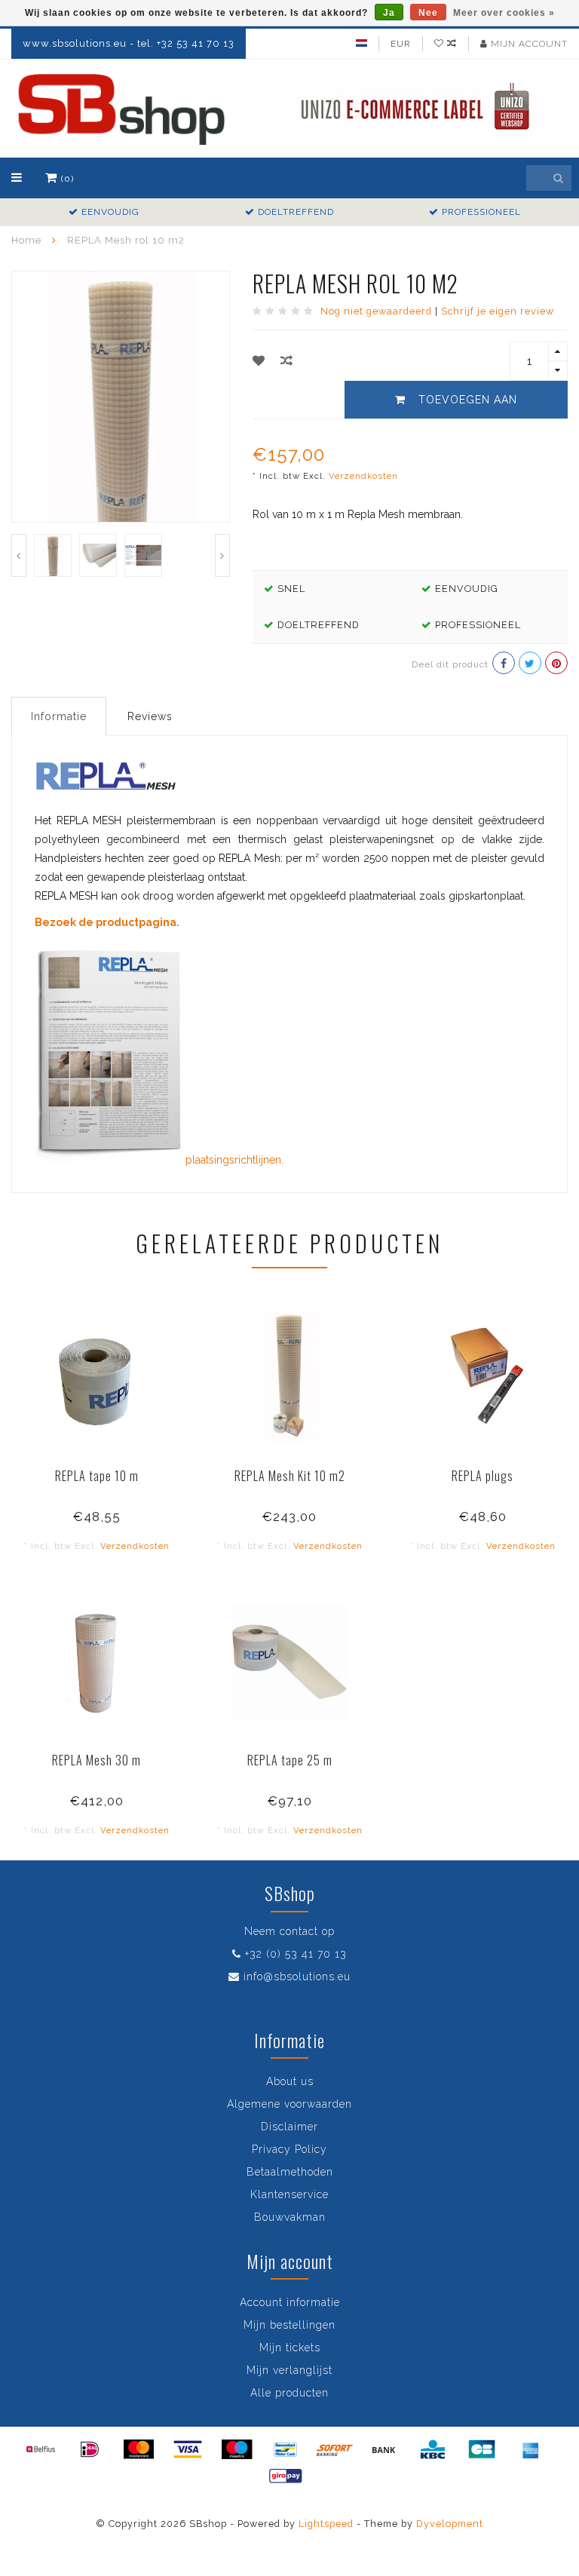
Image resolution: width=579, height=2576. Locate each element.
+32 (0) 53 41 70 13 (296, 1954)
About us (290, 2081)
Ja (389, 13)
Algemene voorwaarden (289, 2104)
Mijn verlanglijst (289, 2370)
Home (26, 240)
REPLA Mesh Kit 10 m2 (290, 1476)
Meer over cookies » (504, 13)
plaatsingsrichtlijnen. (234, 1160)
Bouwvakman (290, 2217)
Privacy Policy (289, 2149)
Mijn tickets (290, 2348)
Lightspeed (326, 2524)
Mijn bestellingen (289, 2325)
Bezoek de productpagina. (107, 922)
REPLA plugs (482, 1476)
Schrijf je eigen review (498, 311)
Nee (428, 13)
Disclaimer (289, 2127)
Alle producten (289, 2393)
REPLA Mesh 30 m (96, 1760)
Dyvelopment (450, 2524)
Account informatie (290, 2302)
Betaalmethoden (290, 2172)
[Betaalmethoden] (41, 2449)
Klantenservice (289, 2194)
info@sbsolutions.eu (297, 1976)
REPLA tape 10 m (97, 1476)
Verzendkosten (363, 476)
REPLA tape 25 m (290, 1760)
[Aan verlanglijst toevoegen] (259, 361)
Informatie (59, 716)
